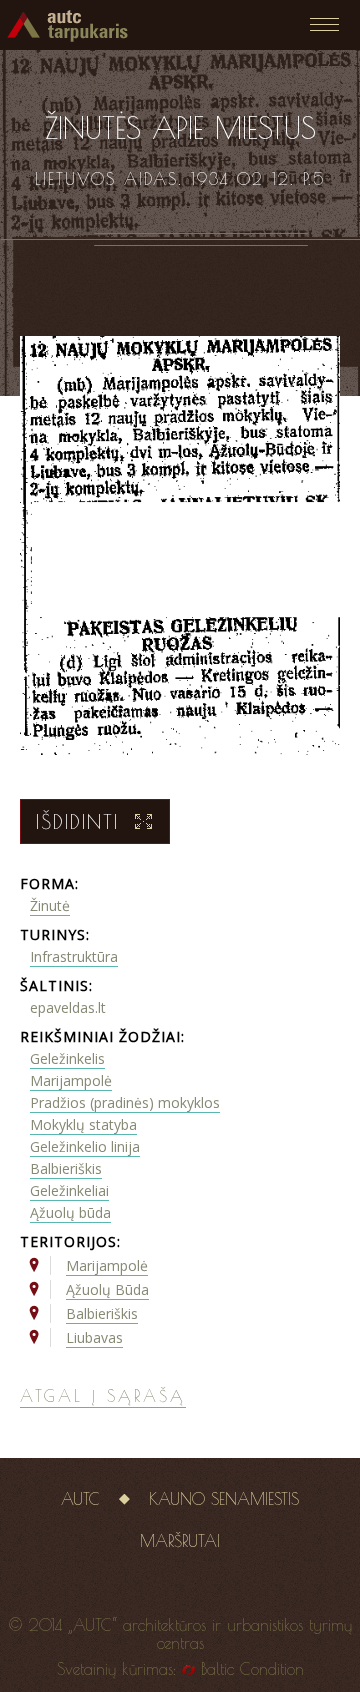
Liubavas (94, 1337)
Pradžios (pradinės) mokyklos (125, 1102)
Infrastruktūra (74, 956)
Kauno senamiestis (224, 1499)
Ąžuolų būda (70, 1212)
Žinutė (50, 905)
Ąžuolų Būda (107, 1289)
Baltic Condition (252, 1669)
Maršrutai (180, 1541)
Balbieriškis (66, 1168)
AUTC (80, 1499)
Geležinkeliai (69, 1190)
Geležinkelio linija (85, 1146)
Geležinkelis (67, 1058)
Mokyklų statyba (83, 1124)
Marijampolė (71, 1080)
